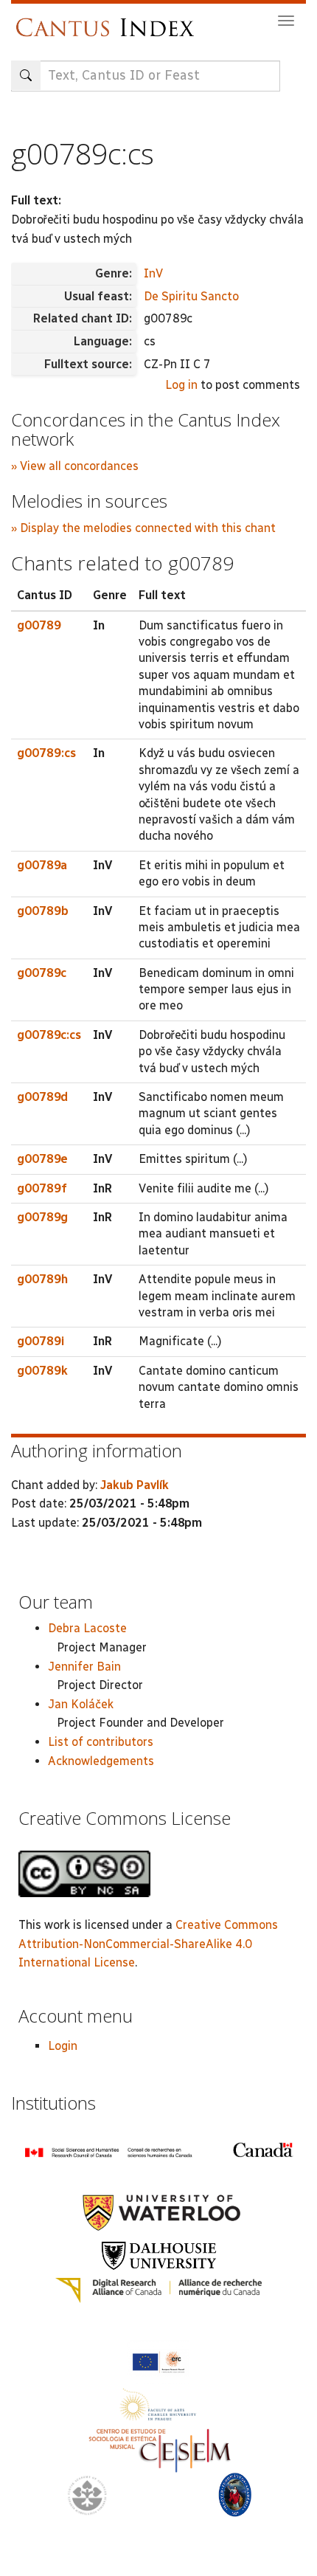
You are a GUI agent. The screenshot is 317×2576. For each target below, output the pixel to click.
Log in (181, 385)
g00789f (42, 1188)
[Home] (109, 20)
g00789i (41, 1341)
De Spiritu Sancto (191, 296)
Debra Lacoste (87, 1628)
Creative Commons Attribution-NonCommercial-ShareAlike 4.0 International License (148, 1944)
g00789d (42, 1097)
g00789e (42, 1159)
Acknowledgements (101, 1761)
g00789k (42, 1371)
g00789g (42, 1217)
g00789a (42, 865)
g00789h (42, 1279)
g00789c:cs (49, 1035)
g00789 (39, 625)
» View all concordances (75, 466)
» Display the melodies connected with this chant (143, 528)
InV (153, 273)
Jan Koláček (81, 1704)
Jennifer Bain (84, 1667)
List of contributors (101, 1742)
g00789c (42, 973)
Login (63, 2046)
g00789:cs (46, 753)
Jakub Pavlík (135, 1485)
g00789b (43, 911)
